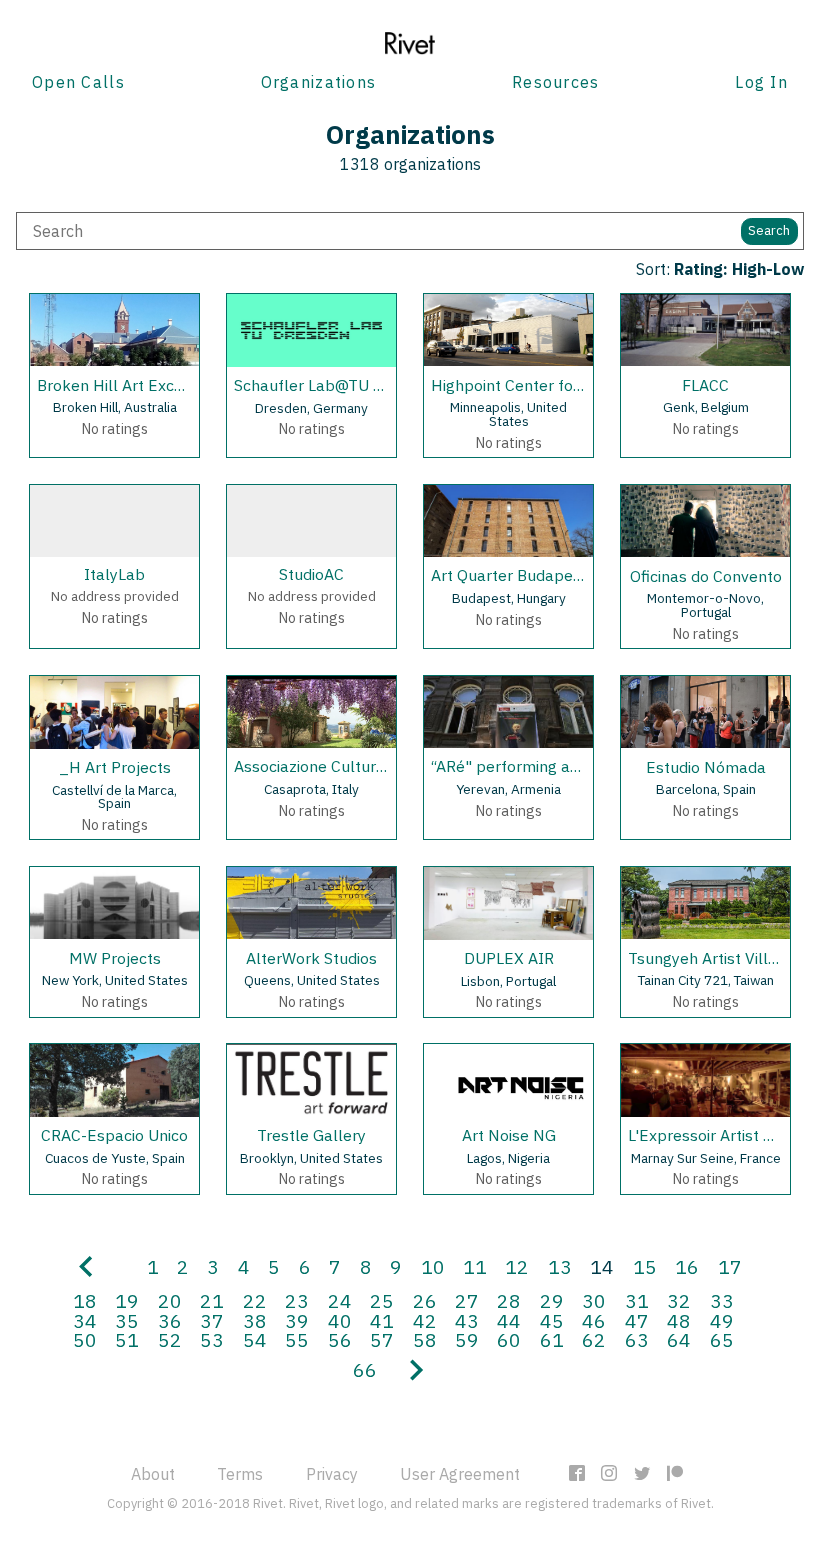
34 (85, 1320)
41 (382, 1320)
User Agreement (460, 1474)
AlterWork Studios (311, 958)
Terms (240, 1474)
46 (594, 1320)
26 (425, 1300)
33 (722, 1300)
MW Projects (115, 958)
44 (509, 1320)
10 (433, 1266)
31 (637, 1300)
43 (467, 1320)
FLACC (705, 385)
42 (425, 1320)
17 (730, 1266)
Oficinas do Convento (706, 576)
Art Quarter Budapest (509, 575)
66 (365, 1369)
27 (467, 1300)
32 (679, 1300)
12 (517, 1266)
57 (382, 1339)
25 (382, 1300)
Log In (761, 82)
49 (722, 1320)
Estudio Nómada (706, 767)
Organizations (319, 82)
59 (467, 1339)
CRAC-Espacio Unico (114, 1135)
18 (85, 1300)
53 (212, 1339)
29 (552, 1300)
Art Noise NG (509, 1135)
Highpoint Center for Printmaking (550, 385)
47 (637, 1320)
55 (297, 1339)
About (153, 1474)
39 (297, 1320)
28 (509, 1300)
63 (637, 1339)
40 (340, 1320)
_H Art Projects (115, 767)
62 (594, 1339)
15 (645, 1266)
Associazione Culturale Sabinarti (350, 766)
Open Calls (78, 82)
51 (127, 1339)
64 (679, 1339)
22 (255, 1300)
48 (679, 1320)
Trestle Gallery (311, 1135)
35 (127, 1320)
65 (722, 1339)
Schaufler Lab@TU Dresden (334, 385)
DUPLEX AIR (509, 958)
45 (552, 1320)
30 (594, 1300)
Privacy (332, 1474)
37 (212, 1320)
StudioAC (311, 574)
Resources (556, 82)
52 (170, 1339)
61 (552, 1339)
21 (212, 1300)
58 (425, 1339)
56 (340, 1339)
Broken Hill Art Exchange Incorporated (178, 385)
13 (560, 1266)
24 (340, 1300)
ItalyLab (114, 574)
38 (255, 1320)
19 (127, 1300)
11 (475, 1266)
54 (255, 1339)
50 (85, 1339)
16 (687, 1266)
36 (170, 1320)
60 (509, 1339)
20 (170, 1300)
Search (769, 230)
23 (297, 1300)
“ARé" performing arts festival (539, 766)
